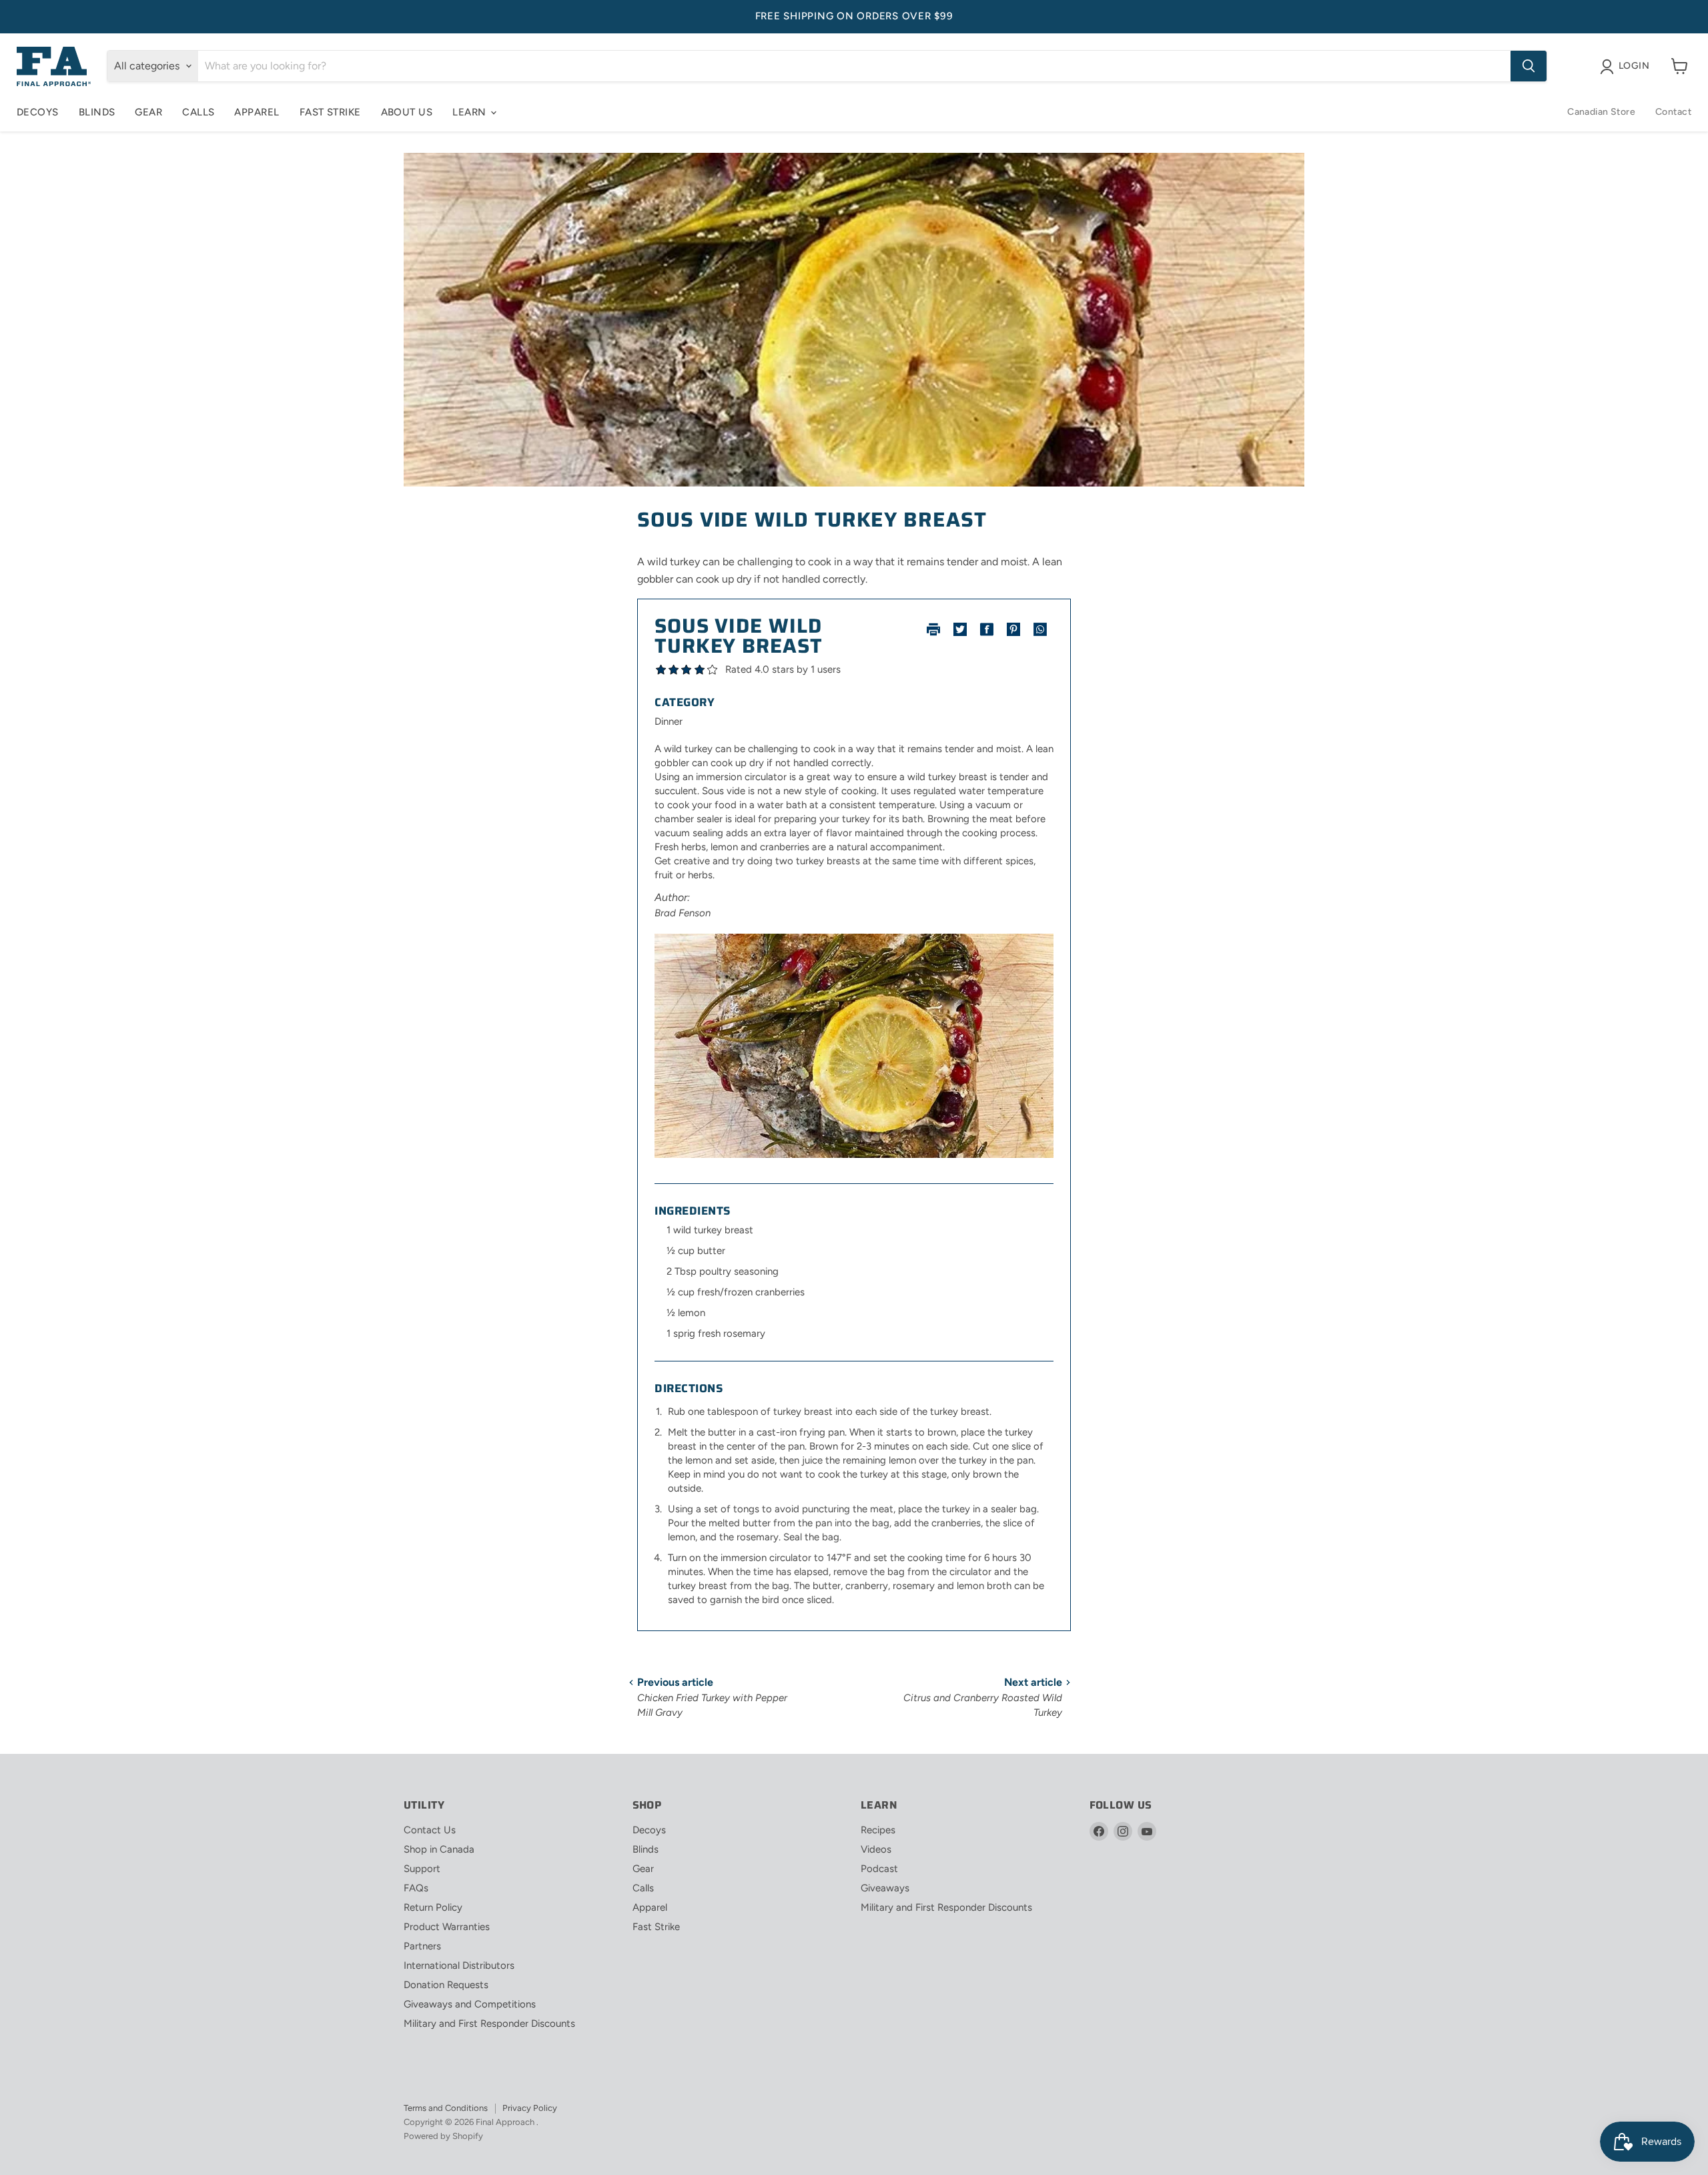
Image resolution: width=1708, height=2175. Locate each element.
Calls (198, 112)
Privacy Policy (530, 2108)
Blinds (97, 112)
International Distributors (459, 1965)
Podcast (879, 1869)
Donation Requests (446, 1985)
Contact (1673, 112)
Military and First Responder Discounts (489, 2024)
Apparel (257, 112)
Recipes (878, 1830)
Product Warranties (447, 1927)
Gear (148, 112)
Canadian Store (1601, 112)
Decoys (38, 112)
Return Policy (433, 1907)
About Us (407, 112)
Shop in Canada (439, 1849)
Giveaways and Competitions (470, 2004)
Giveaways (885, 1888)
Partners (422, 1946)
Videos (876, 1849)
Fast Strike (330, 112)
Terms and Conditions (446, 2108)
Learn (471, 112)
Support (422, 1869)
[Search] (1529, 66)
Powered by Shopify (443, 2136)
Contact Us (430, 1830)
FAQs (416, 1888)
